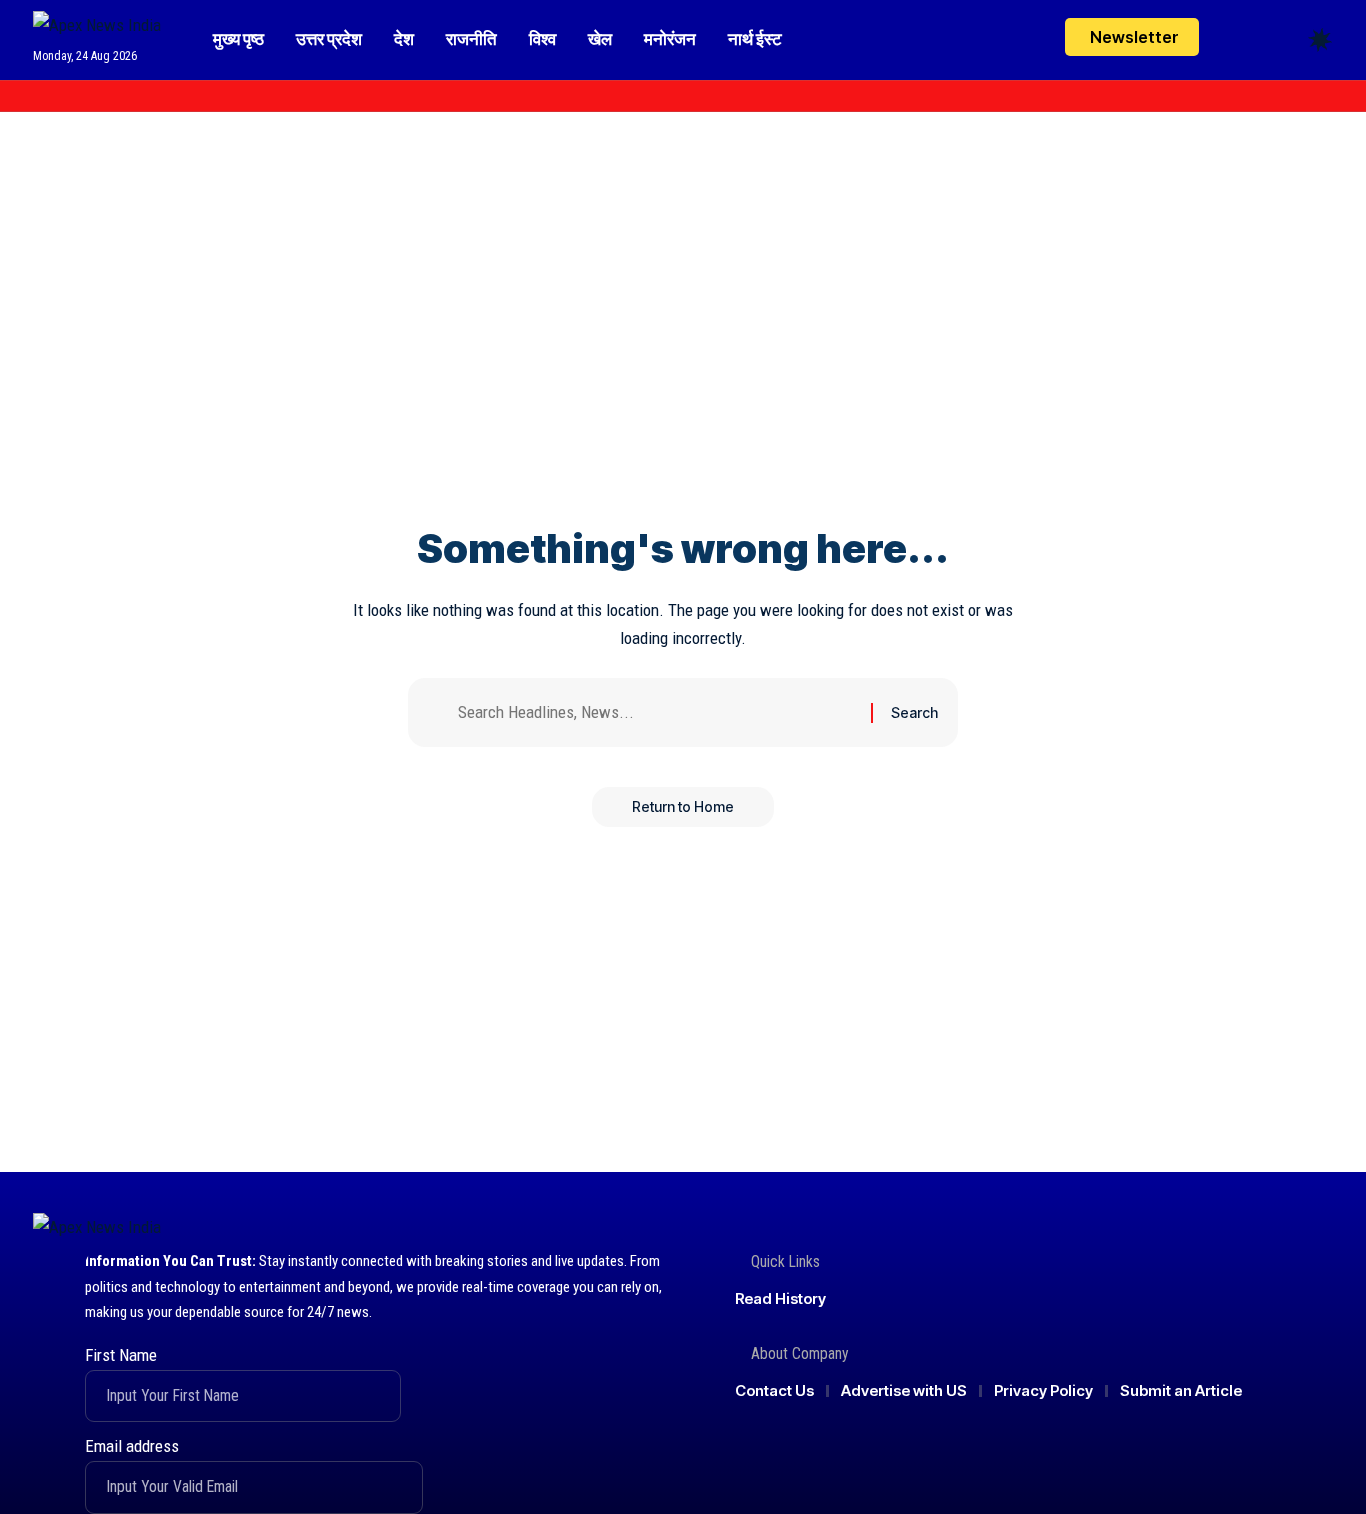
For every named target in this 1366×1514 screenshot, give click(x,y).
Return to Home (683, 806)
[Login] (1241, 39)
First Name (121, 1355)
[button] (1283, 40)
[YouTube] (88, 96)
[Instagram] (110, 96)
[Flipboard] (132, 96)
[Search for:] (657, 712)
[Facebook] (44, 96)
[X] (66, 96)
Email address (132, 1446)
